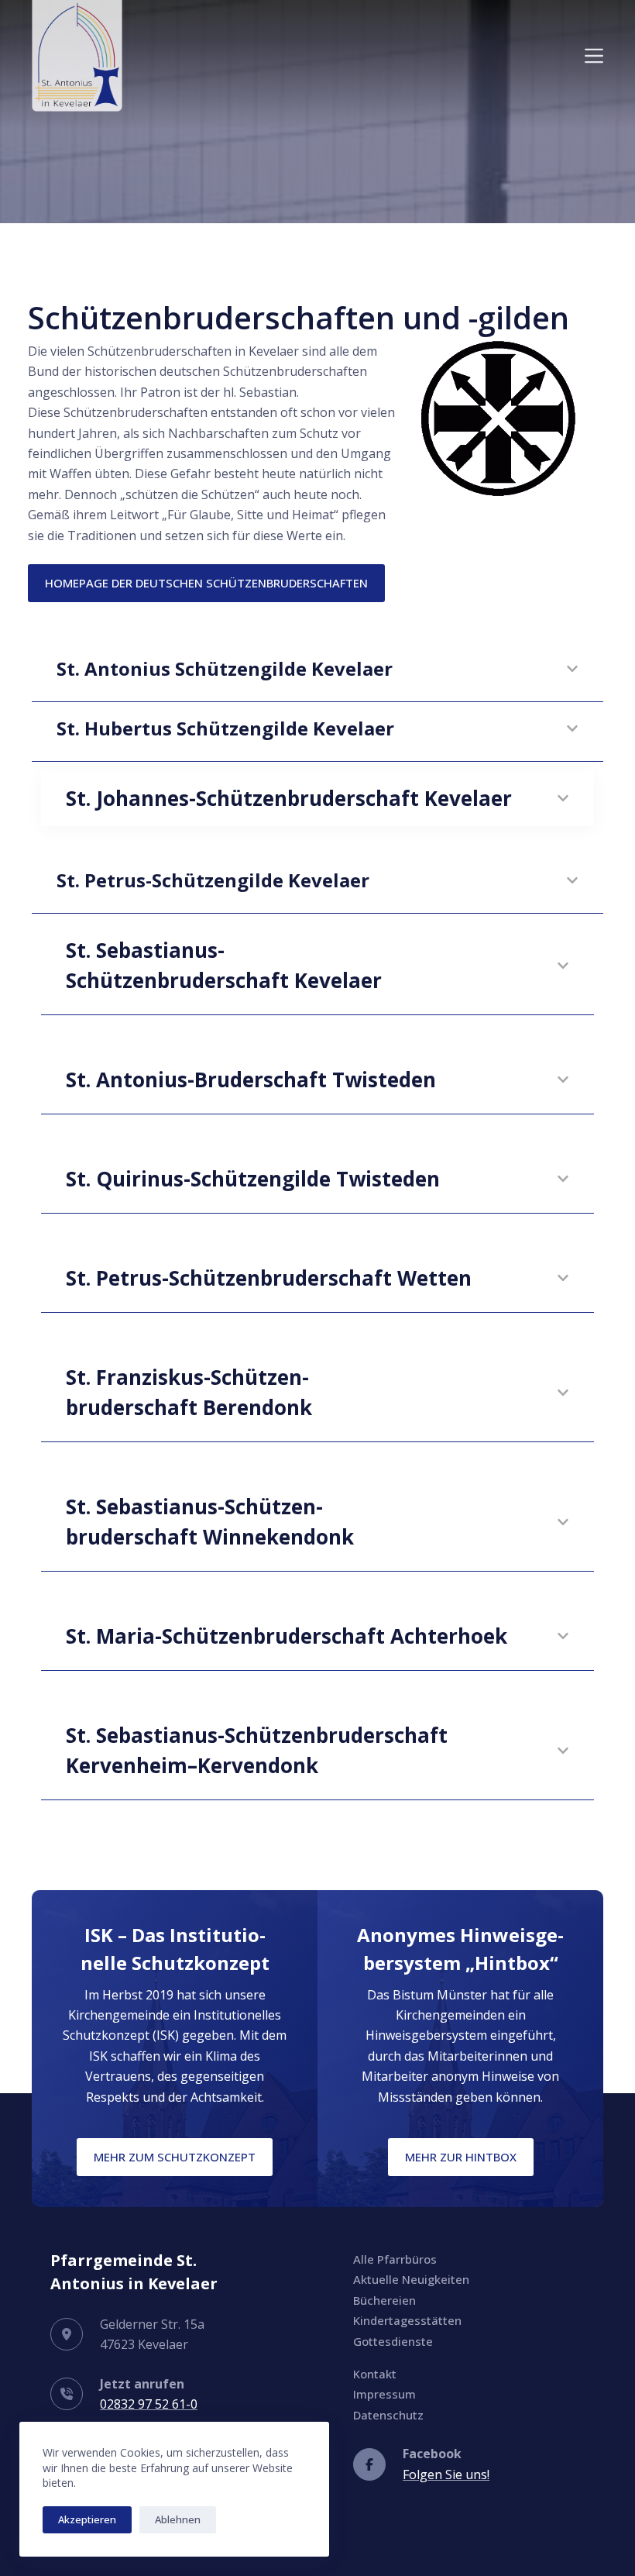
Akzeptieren (87, 2519)
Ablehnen (178, 2519)
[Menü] (594, 56)
